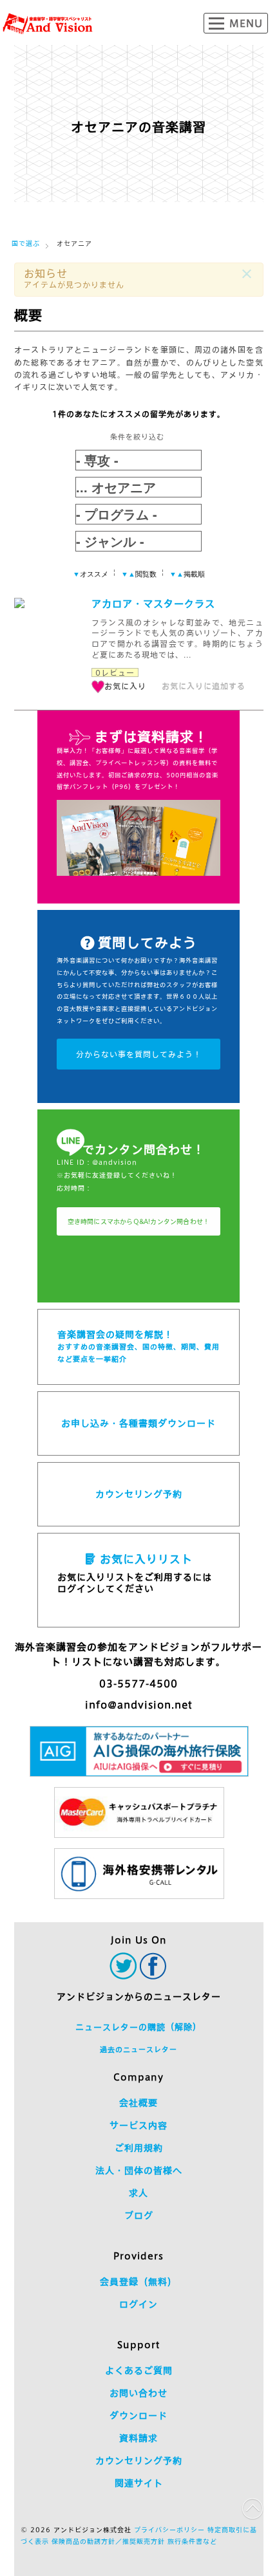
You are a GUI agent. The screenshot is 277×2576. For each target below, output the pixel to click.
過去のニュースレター (138, 2049)
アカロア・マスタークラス (153, 604)
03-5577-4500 (138, 1684)
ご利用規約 (139, 2148)
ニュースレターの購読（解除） (138, 2027)
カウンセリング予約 (139, 1494)
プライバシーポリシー (169, 2530)
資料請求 (138, 2438)
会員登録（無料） (138, 2282)
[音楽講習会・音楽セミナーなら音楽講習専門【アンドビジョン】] (48, 24)
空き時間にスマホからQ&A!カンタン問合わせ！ (139, 1221)
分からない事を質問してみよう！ (139, 1054)
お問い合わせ (138, 2393)
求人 (138, 2193)
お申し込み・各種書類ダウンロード (138, 1423)
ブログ (139, 2216)
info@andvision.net (139, 1705)
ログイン (138, 2304)
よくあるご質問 (139, 2371)
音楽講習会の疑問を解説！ (138, 1346)
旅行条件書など (192, 2541)
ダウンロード (138, 2416)
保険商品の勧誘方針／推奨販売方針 (108, 2541)
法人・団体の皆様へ (139, 2171)
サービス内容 (138, 2126)
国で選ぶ (26, 243)
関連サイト (139, 2483)
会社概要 (138, 2103)
